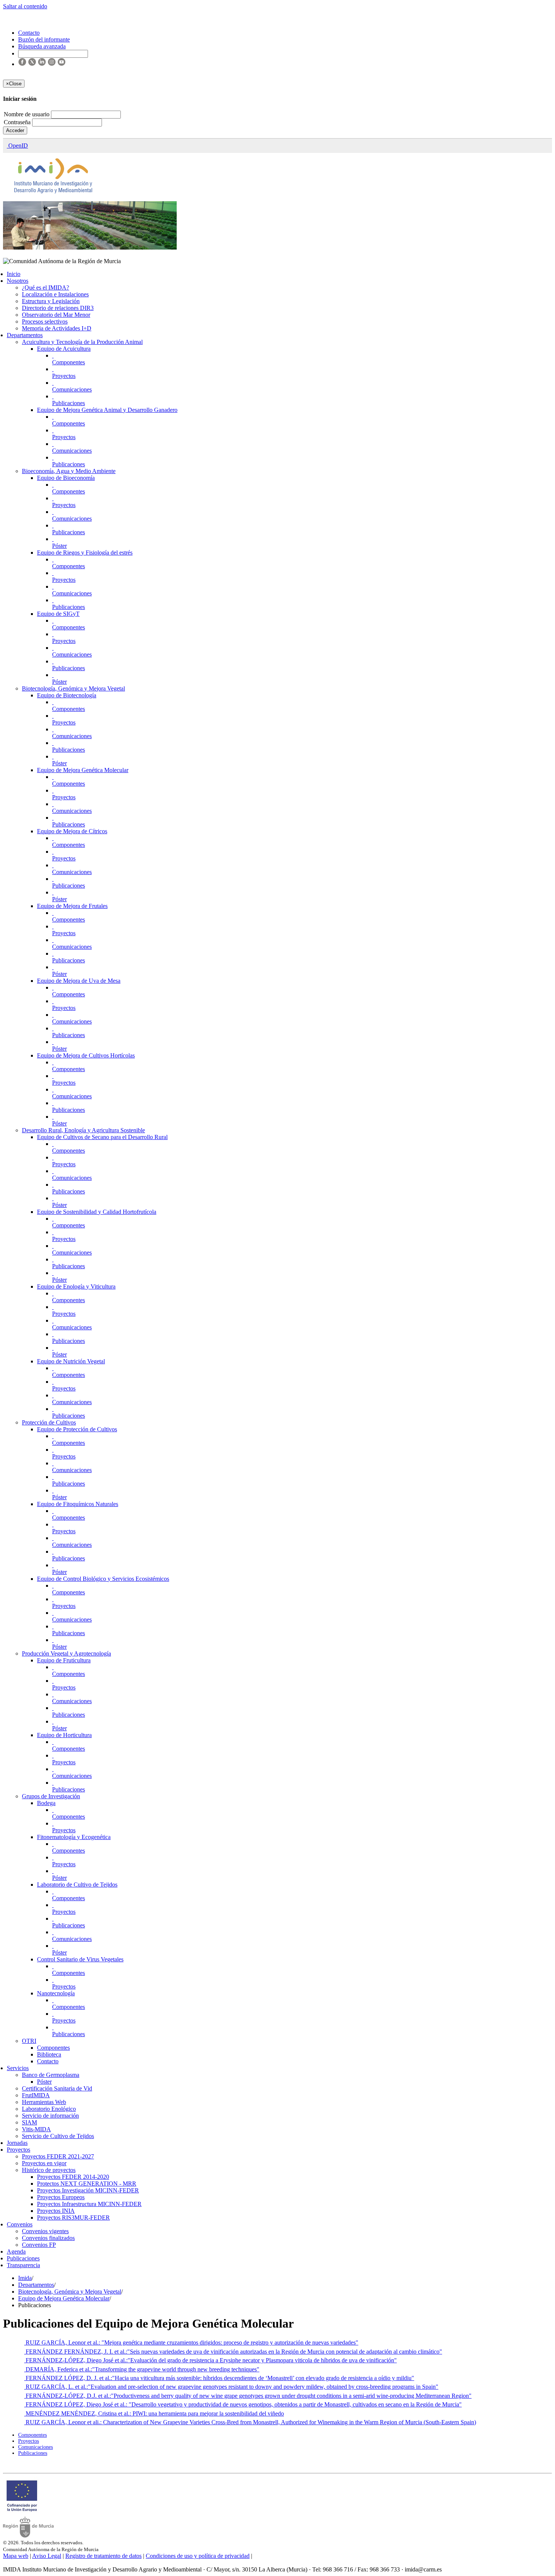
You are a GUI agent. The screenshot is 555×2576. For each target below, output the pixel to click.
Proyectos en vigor (44, 2163)
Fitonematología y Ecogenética (74, 1837)
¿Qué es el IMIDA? (45, 288)
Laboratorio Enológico (49, 2109)
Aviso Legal (47, 2556)
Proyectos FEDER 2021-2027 (58, 2156)
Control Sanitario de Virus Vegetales (80, 1959)
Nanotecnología (56, 1993)
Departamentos (25, 335)
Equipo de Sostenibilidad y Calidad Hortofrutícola (97, 1212)
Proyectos (64, 376)
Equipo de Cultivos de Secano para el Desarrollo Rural (102, 1137)
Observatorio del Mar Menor (56, 315)
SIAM (29, 2122)
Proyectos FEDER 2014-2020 (73, 2177)
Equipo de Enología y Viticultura (76, 1286)
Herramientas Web (44, 2102)
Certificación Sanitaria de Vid (57, 2088)
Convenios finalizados (48, 2238)
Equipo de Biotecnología (67, 695)
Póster (59, 546)
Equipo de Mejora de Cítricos (72, 831)
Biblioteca (49, 2054)
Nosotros (18, 281)
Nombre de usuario (27, 114)
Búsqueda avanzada (42, 46)
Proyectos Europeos (61, 2197)
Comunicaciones (72, 389)
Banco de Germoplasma (51, 2075)
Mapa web (16, 2556)
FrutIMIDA (36, 2095)
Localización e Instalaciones (55, 294)
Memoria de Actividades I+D (57, 328)
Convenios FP (39, 2245)
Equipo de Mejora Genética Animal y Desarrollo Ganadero (107, 410)
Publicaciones (69, 403)
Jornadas (17, 2143)
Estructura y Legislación (51, 301)
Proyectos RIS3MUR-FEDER (73, 2218)
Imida (25, 2278)
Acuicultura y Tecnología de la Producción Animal (82, 342)
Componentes (69, 362)
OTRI (29, 2041)
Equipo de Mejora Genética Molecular (83, 770)
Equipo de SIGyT (58, 614)
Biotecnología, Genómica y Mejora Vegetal (73, 688)
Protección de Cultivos (49, 1422)
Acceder (15, 130)
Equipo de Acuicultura (64, 349)
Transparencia (23, 2265)
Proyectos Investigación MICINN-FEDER (88, 2190)
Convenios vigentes (45, 2231)
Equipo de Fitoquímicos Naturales (78, 1504)
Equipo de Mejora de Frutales (72, 906)
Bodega (46, 1803)
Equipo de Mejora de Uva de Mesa (79, 981)
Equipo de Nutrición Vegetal (71, 1361)
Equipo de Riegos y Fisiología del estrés (85, 553)
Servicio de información (50, 2116)
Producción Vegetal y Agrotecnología (66, 1653)
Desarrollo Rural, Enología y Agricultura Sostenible (83, 1130)
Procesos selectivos (45, 321)
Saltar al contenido (25, 6)
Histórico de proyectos (49, 2170)
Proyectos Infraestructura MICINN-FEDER (89, 2204)
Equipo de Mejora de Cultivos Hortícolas (86, 1055)
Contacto (48, 2061)
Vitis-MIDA (36, 2129)
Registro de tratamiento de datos (103, 2556)
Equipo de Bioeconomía (66, 478)
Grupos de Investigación (51, 1796)
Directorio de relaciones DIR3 (58, 308)
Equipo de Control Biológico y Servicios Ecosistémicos (103, 1579)
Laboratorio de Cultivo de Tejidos (77, 1885)
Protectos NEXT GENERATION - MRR (87, 2184)
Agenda (16, 2251)
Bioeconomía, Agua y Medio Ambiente (69, 471)
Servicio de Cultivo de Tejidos (58, 2136)
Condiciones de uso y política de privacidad (198, 2556)
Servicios (18, 2068)
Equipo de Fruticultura (64, 1660)
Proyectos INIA (56, 2211)
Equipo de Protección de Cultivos (77, 1429)
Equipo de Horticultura (64, 1735)
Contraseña (18, 122)
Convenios (20, 2224)
